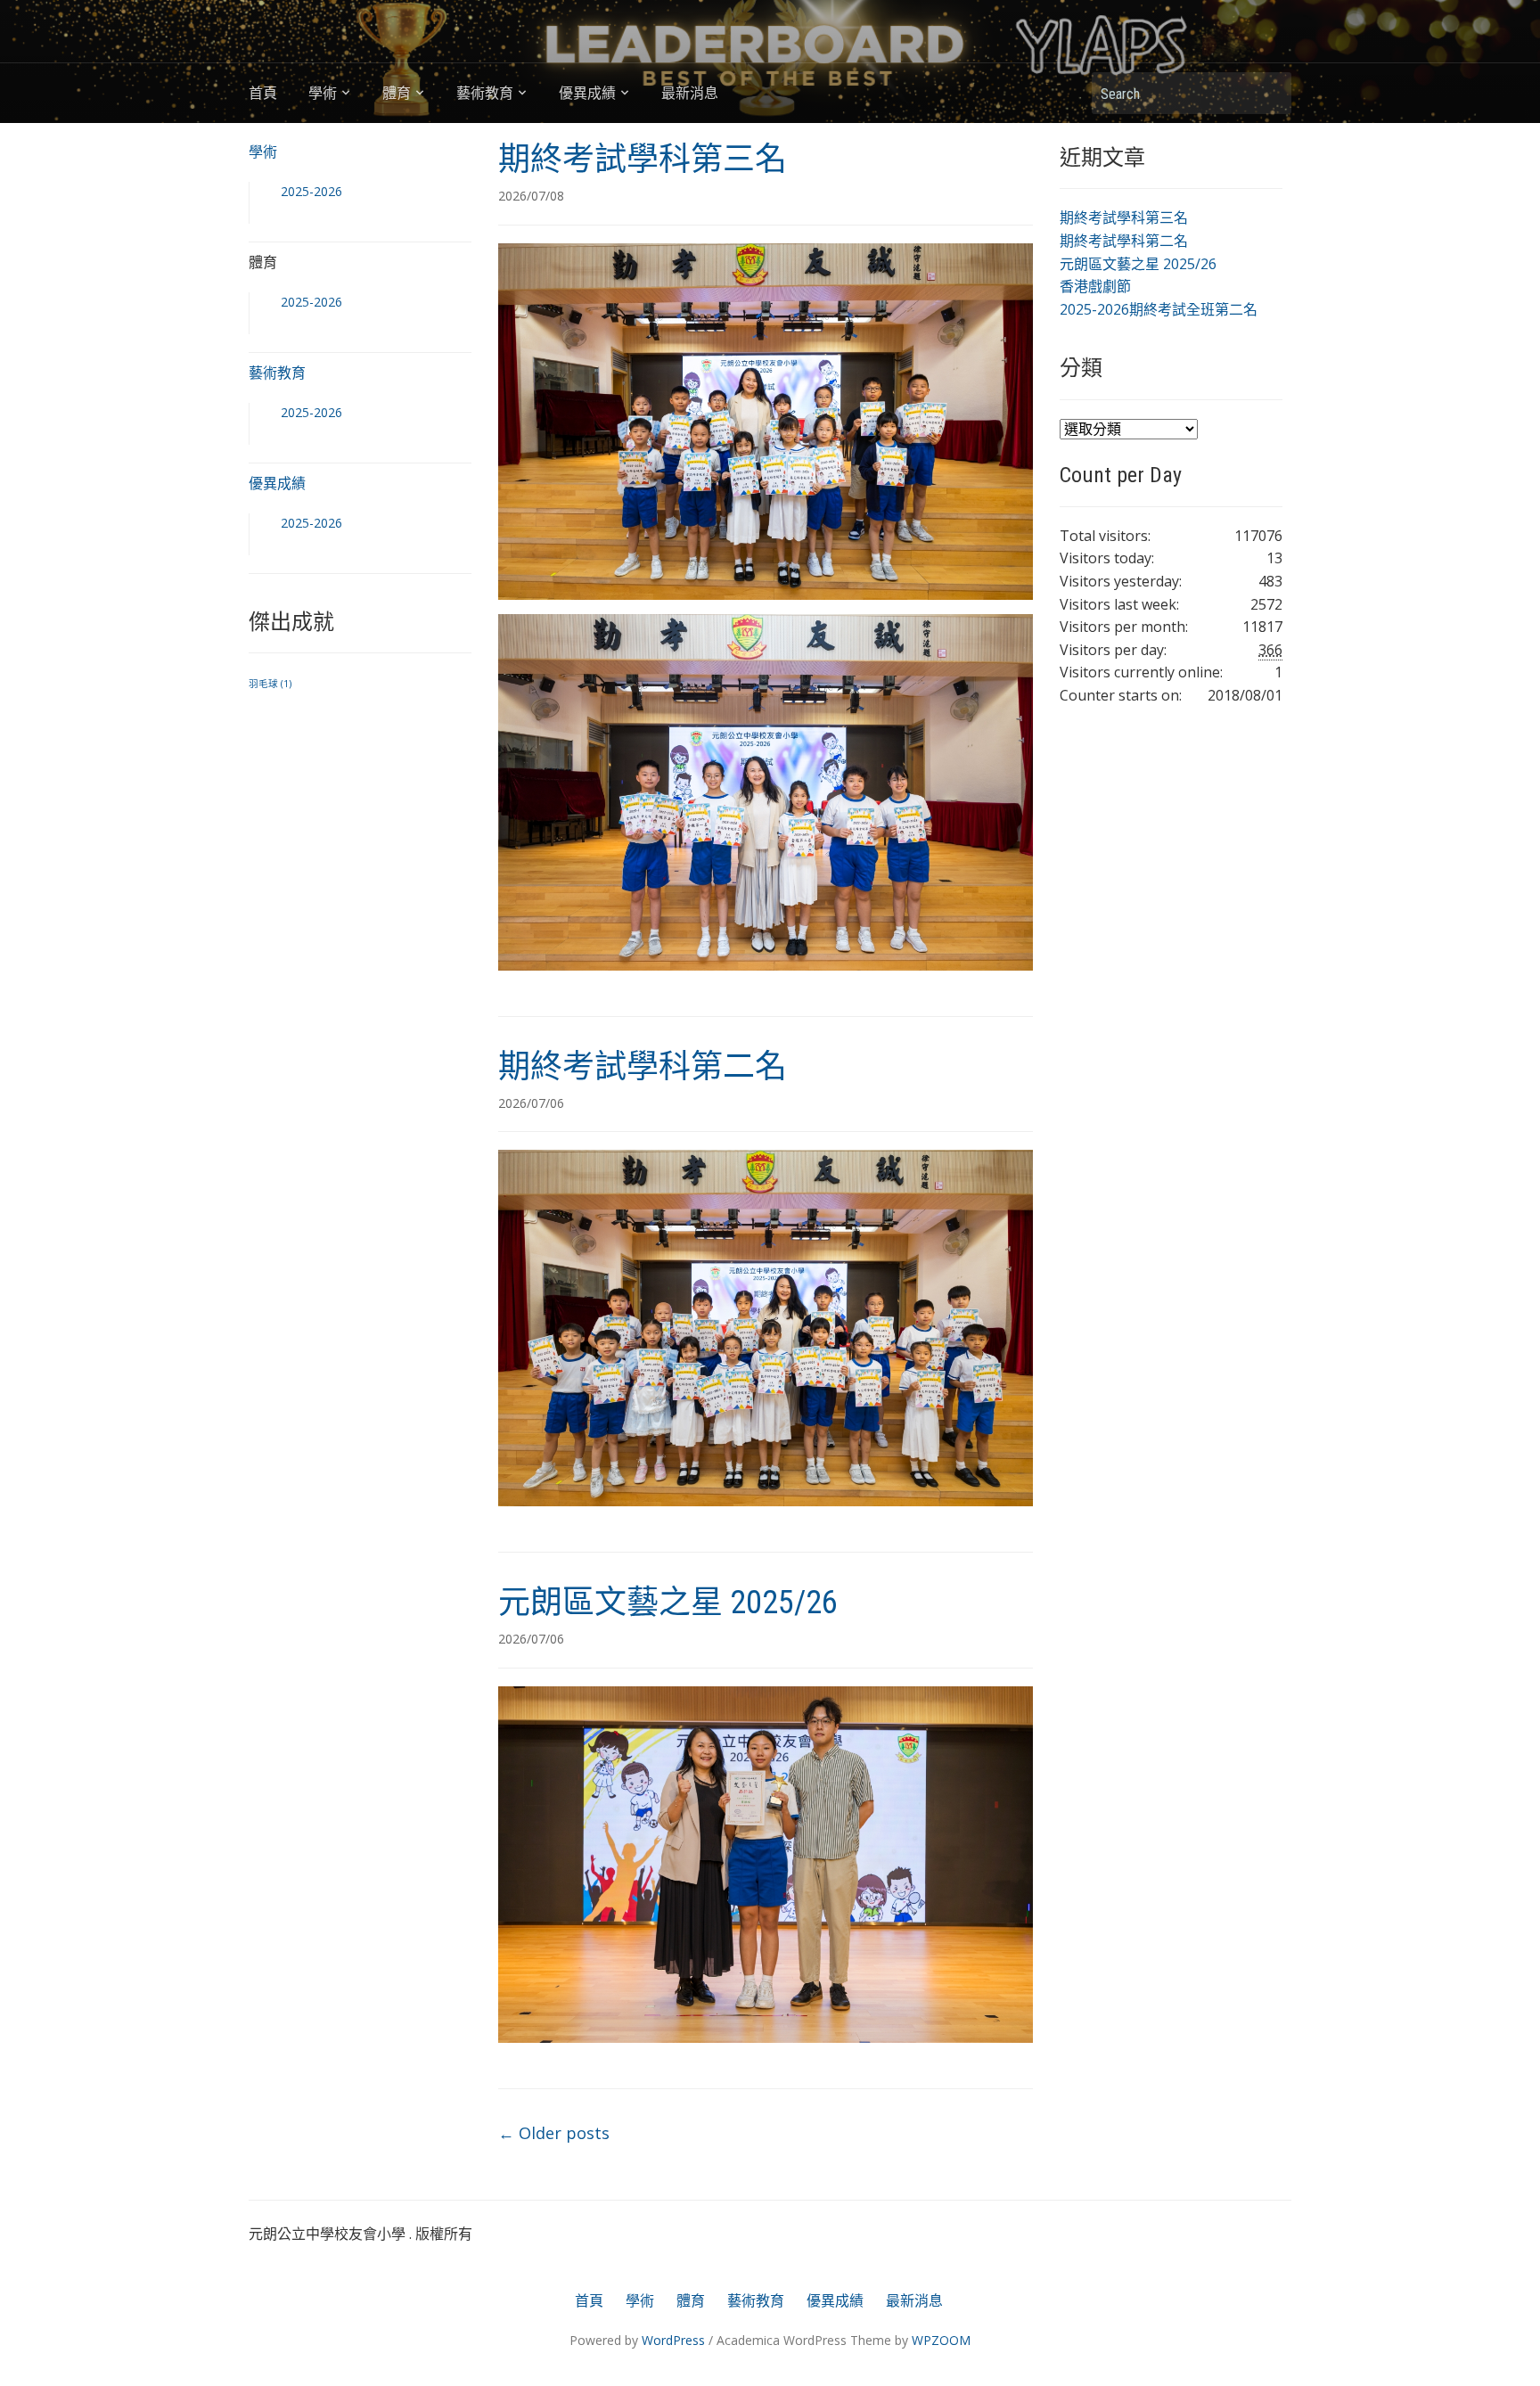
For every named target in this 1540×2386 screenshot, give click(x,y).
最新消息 (690, 93)
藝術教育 (485, 93)
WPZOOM (941, 2340)
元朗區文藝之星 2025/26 (668, 1603)
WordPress (673, 2340)
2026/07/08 (531, 196)
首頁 (263, 93)
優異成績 (587, 93)
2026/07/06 (531, 1103)
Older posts (554, 2133)
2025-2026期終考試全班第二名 (1159, 309)
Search (1269, 93)
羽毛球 (270, 684)
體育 (397, 93)
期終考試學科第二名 (643, 1067)
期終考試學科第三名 (643, 160)
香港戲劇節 (1095, 286)
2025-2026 (311, 191)
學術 (323, 93)
